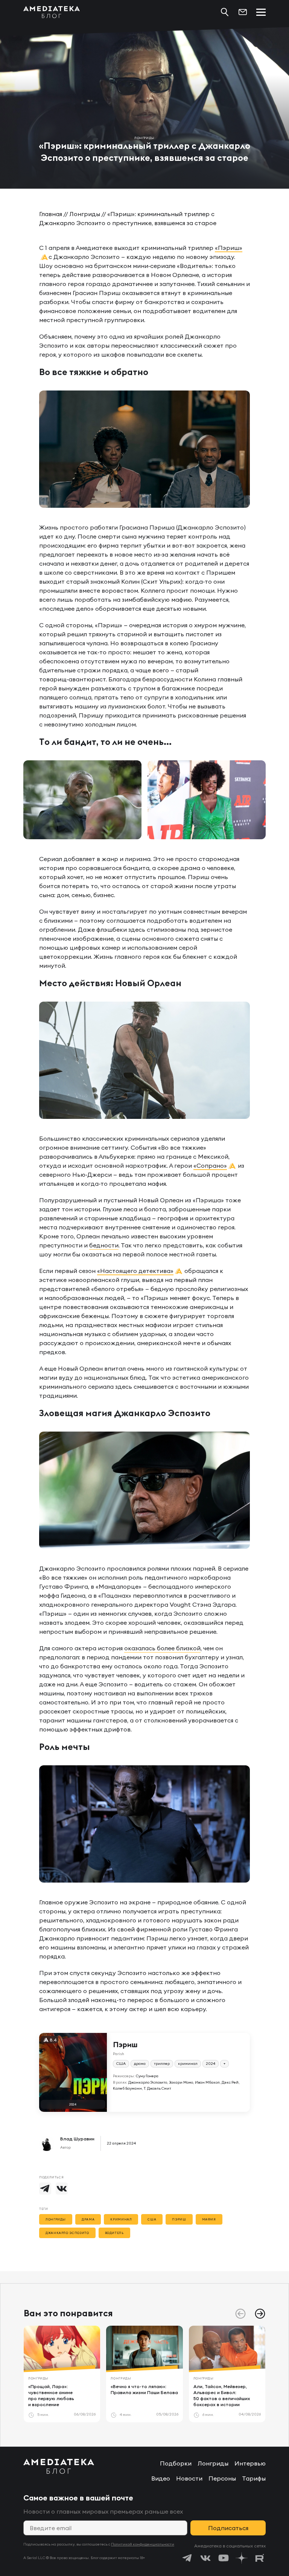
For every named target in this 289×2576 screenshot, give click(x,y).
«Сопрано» (210, 1165)
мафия (209, 2219)
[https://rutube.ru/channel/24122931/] (260, 2558)
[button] (260, 2314)
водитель (114, 2233)
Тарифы (254, 2478)
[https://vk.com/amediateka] (205, 2558)
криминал (121, 2219)
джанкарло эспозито (67, 2233)
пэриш (179, 2219)
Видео (161, 2478)
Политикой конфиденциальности (143, 2544)
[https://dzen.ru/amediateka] (242, 2558)
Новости (189, 2478)
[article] (62, 2374)
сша (152, 2219)
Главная (51, 214)
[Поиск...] (225, 12)
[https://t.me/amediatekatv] (187, 2558)
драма (88, 2219)
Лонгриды (85, 214)
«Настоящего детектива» (135, 1271)
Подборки (176, 2463)
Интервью (250, 2463)
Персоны (222, 2478)
